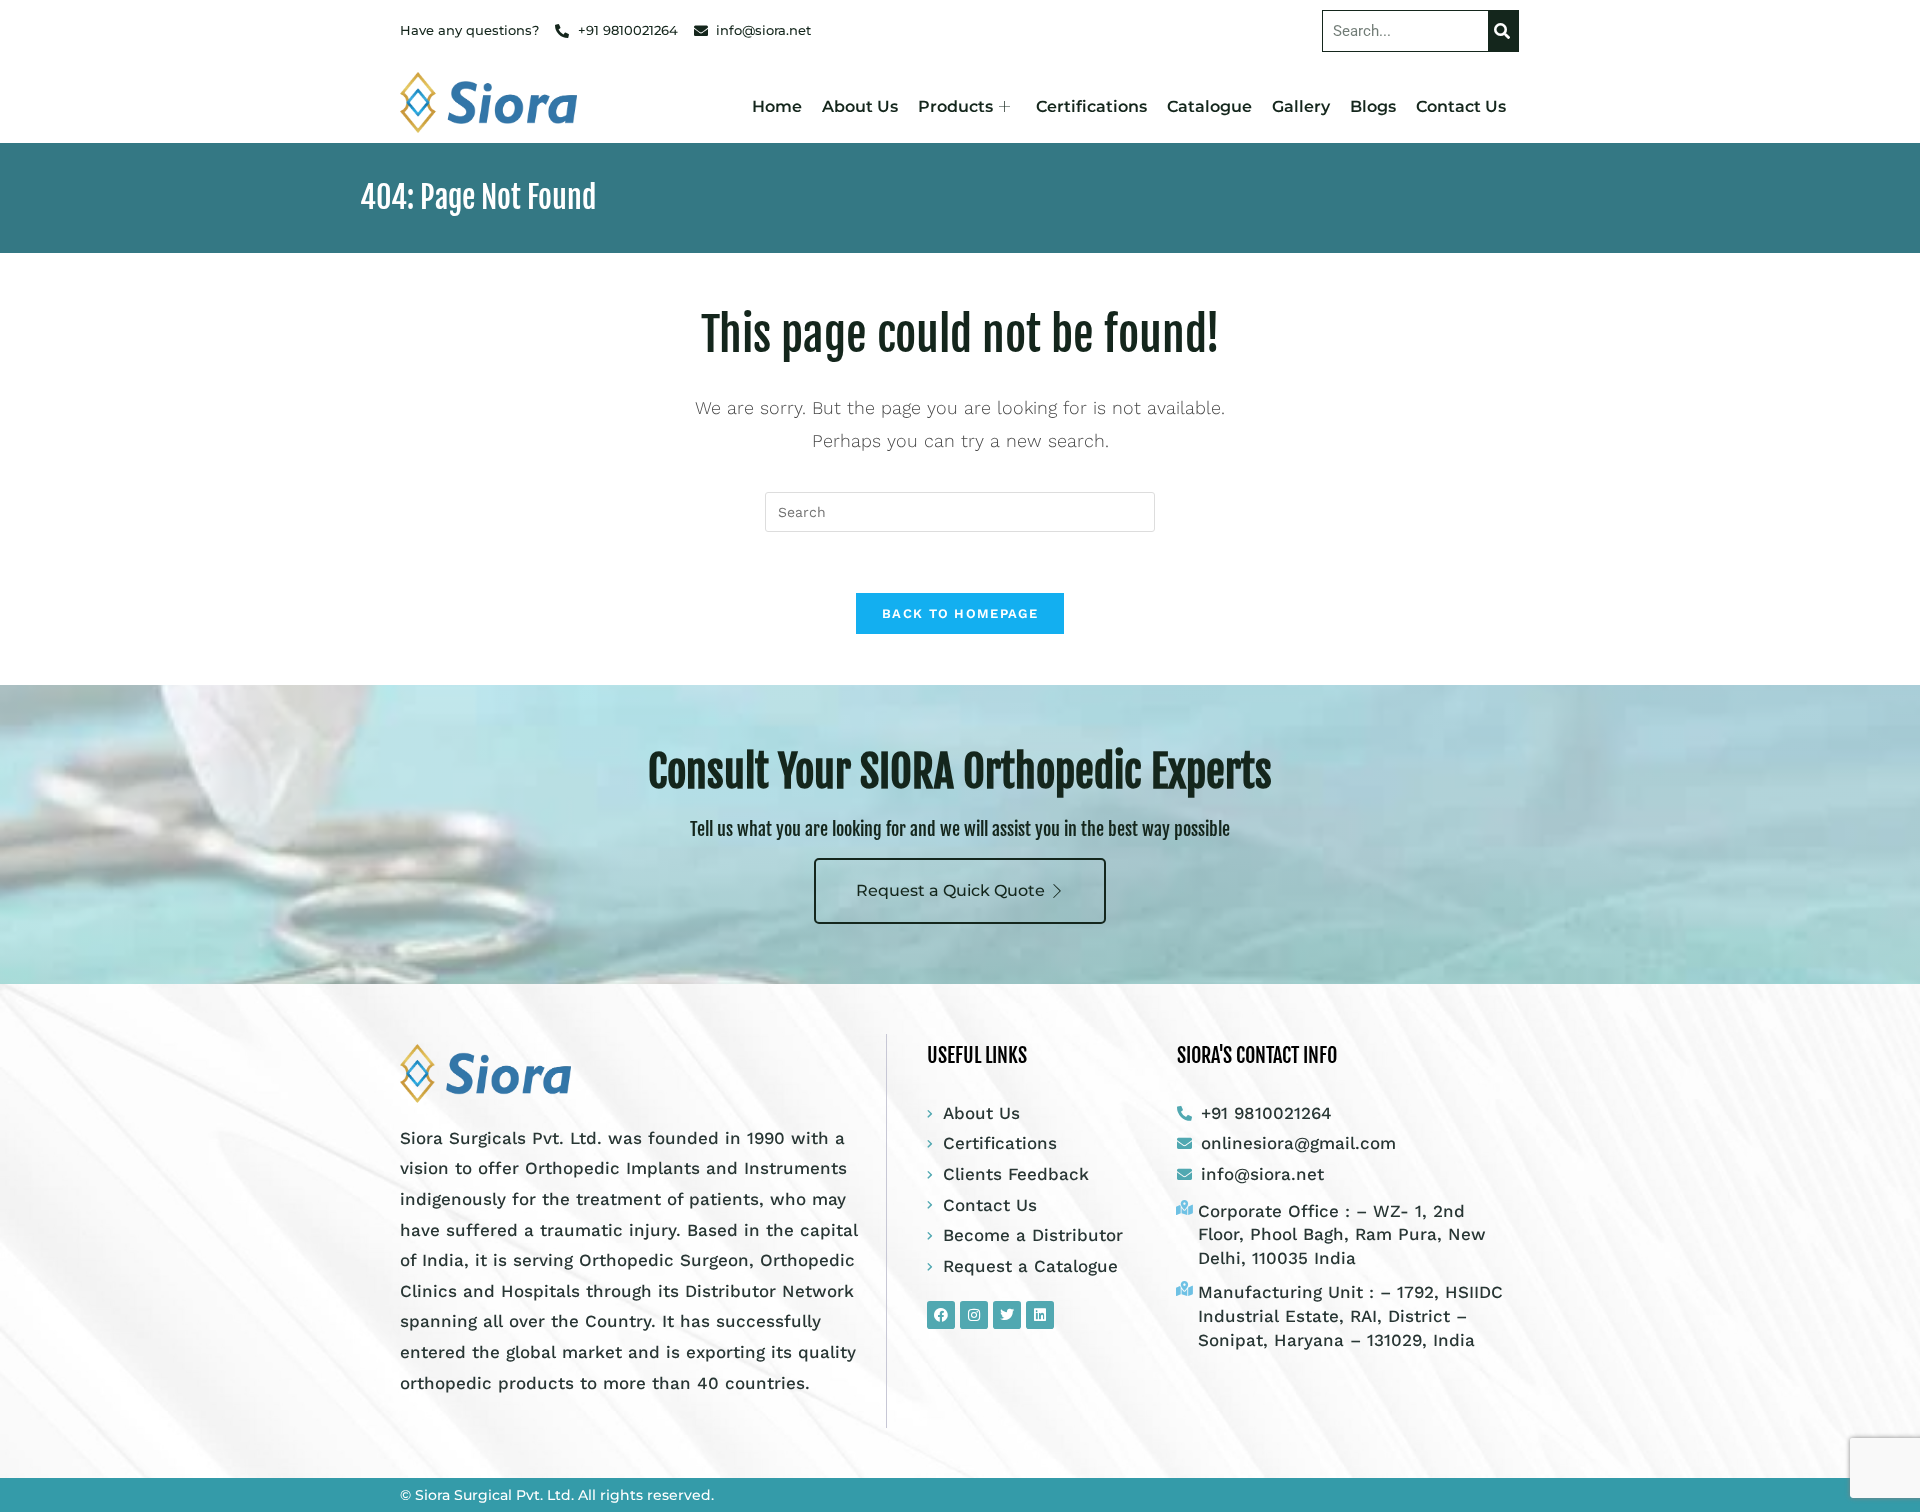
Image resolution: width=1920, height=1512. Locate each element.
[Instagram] (974, 1315)
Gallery (1301, 106)
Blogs (1373, 106)
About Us (860, 106)
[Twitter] (1007, 1315)
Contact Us (1461, 106)
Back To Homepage (960, 613)
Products (955, 106)
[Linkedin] (1040, 1315)
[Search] (1503, 31)
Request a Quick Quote (950, 890)
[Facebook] (941, 1315)
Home (777, 106)
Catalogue (1209, 106)
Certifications (1091, 106)
